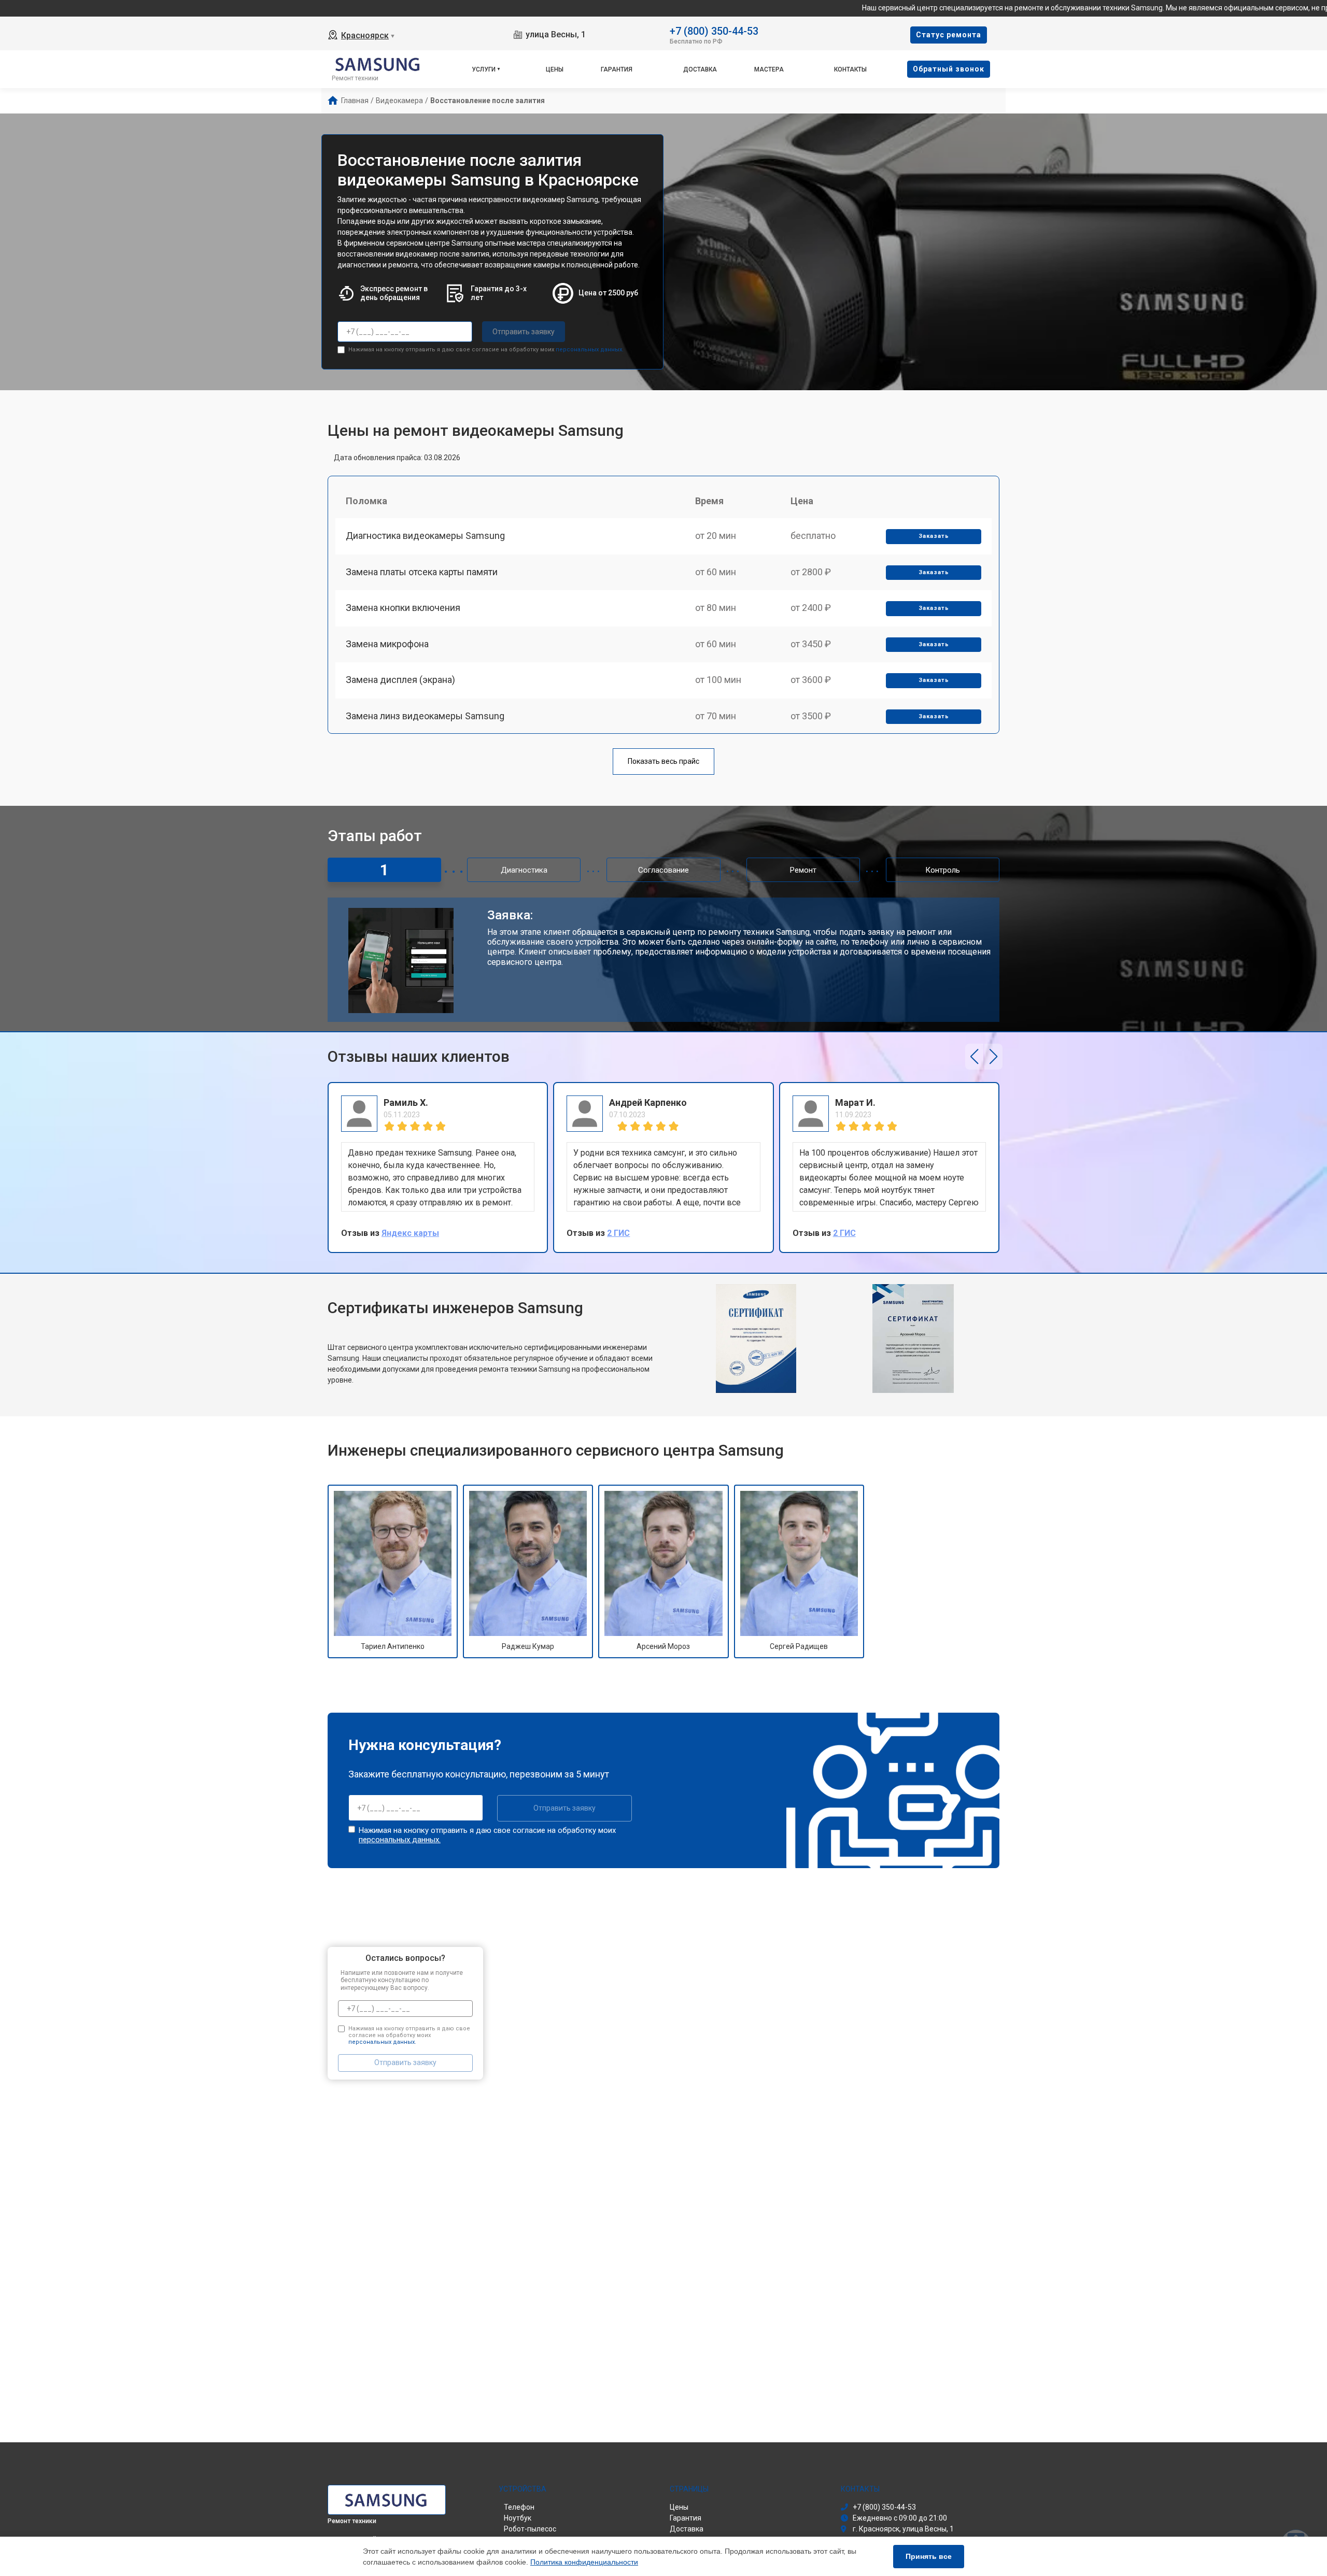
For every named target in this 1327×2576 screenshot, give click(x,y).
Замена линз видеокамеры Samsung (425, 716)
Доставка (700, 69)
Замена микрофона (387, 644)
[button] (974, 1057)
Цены (555, 69)
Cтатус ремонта (949, 35)
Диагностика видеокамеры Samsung (425, 536)
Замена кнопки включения (403, 608)
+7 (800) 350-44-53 (714, 30)
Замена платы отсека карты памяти (422, 572)
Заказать (934, 536)
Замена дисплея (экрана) (400, 680)
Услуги (484, 69)
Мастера (769, 69)
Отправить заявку (524, 332)
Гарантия (617, 69)
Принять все (929, 2556)
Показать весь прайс (663, 761)
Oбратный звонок (949, 69)
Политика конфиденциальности (584, 2562)
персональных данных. (590, 350)
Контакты (850, 69)
